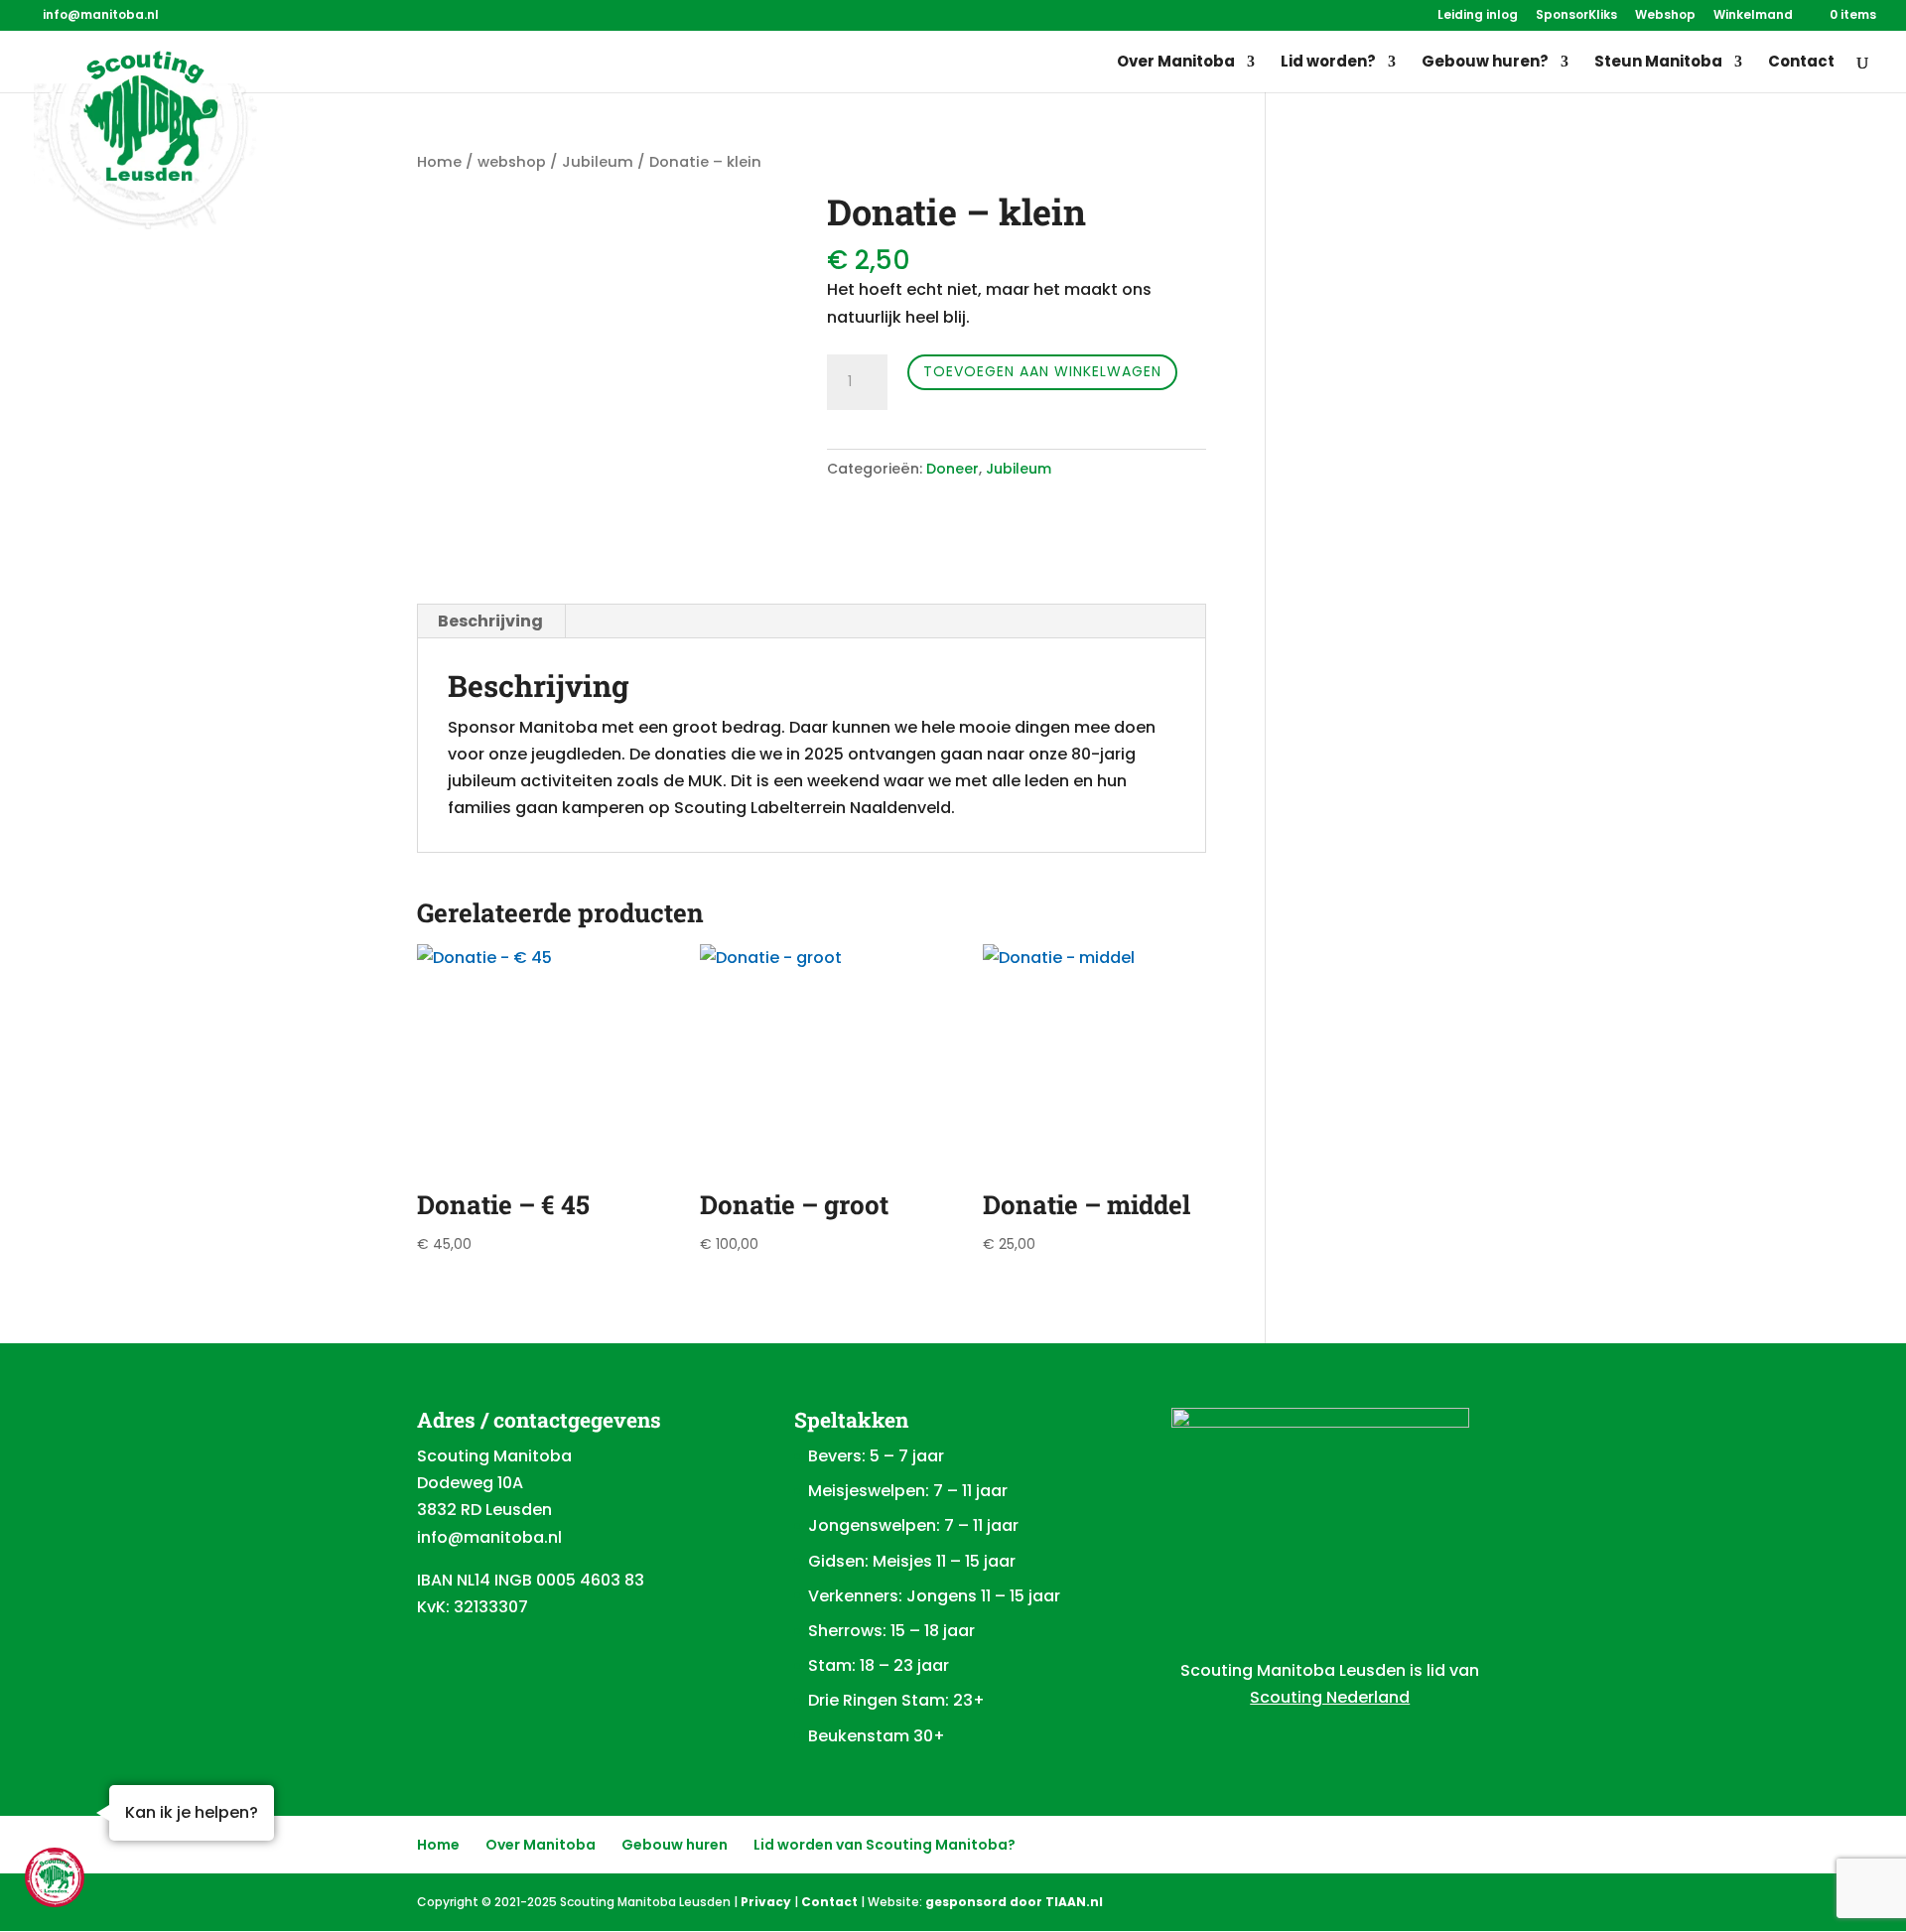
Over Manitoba (1176, 63)
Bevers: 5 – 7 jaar (876, 1456)
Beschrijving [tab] (490, 621)
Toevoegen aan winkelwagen (1042, 371)
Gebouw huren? (1485, 63)
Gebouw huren (675, 1845)
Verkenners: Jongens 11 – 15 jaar (934, 1596)
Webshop (1665, 16)
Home (439, 162)
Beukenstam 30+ (877, 1736)
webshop (512, 162)
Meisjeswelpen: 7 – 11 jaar (908, 1491)
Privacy (766, 1902)
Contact (1801, 63)
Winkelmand (1753, 16)
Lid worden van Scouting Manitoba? (885, 1845)
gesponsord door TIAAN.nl (1014, 1902)
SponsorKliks (1576, 16)
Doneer (953, 469)
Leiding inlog (1478, 16)
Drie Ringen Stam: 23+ (896, 1700)
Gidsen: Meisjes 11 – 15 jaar (912, 1561)
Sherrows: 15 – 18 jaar (891, 1631)
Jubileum (598, 162)
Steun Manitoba (1658, 63)
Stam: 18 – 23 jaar (879, 1665)
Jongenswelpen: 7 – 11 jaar (913, 1525)
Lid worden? (1328, 63)
